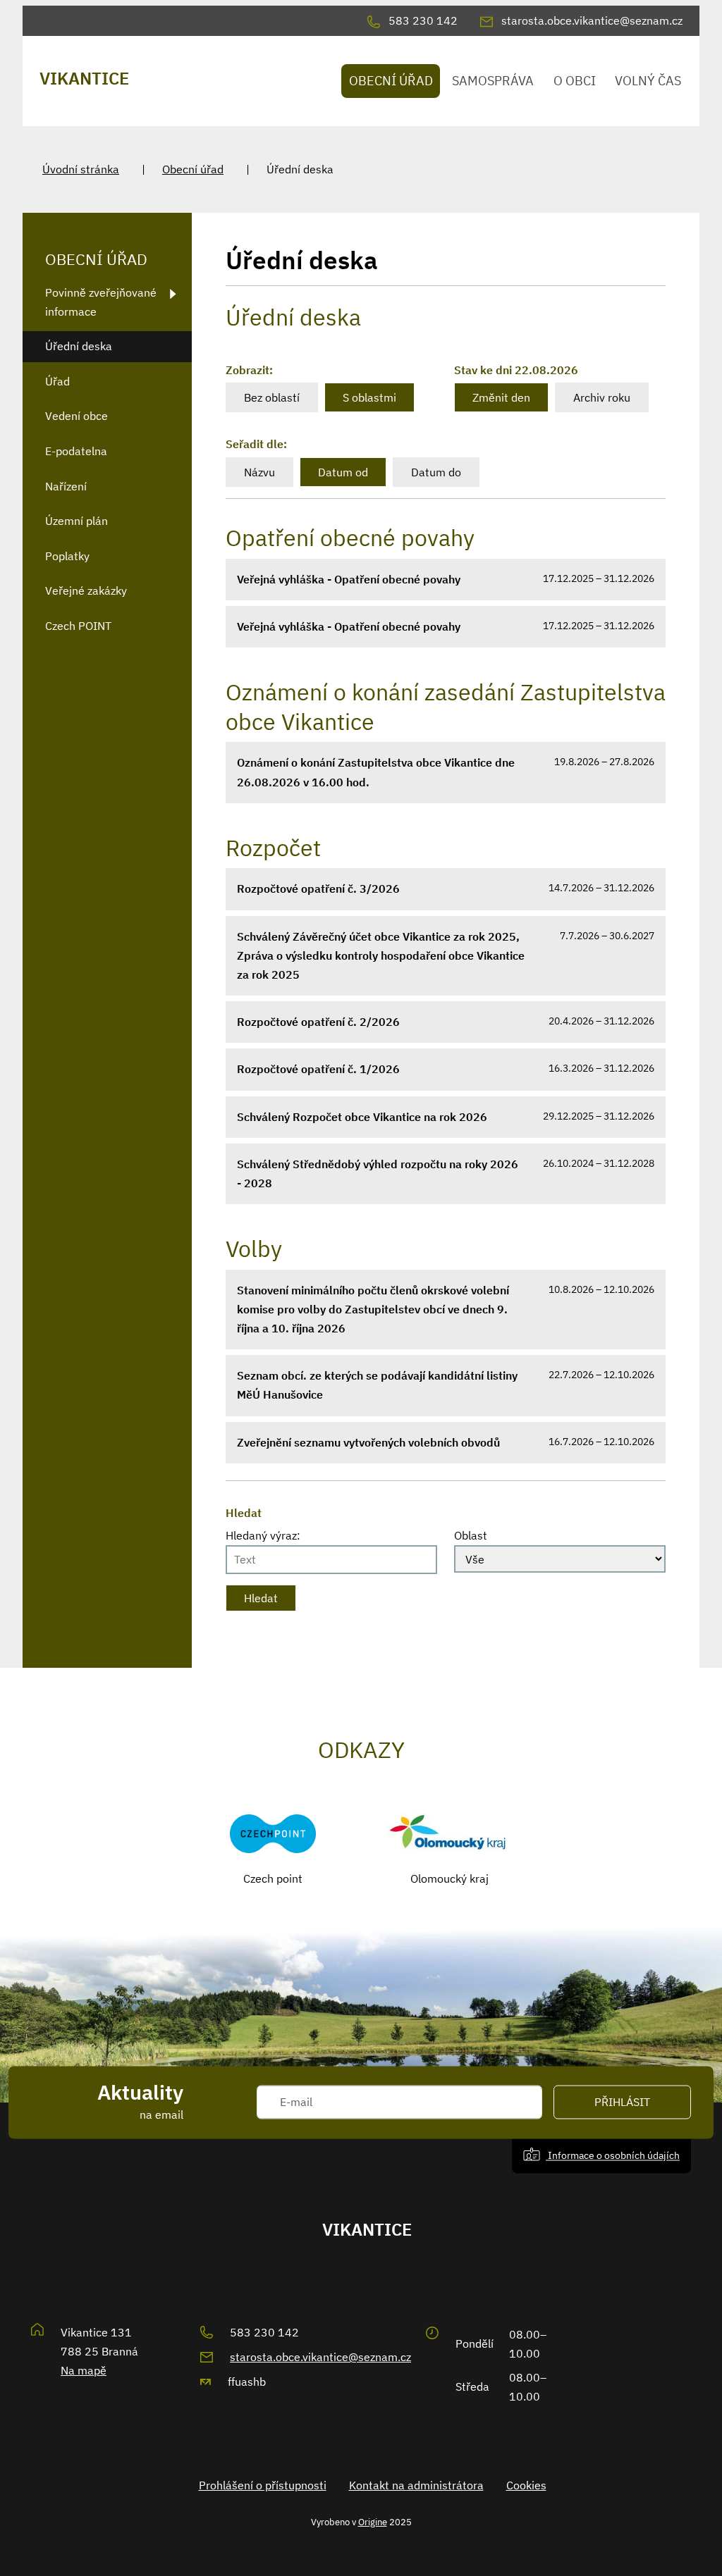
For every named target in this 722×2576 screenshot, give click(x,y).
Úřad (57, 381)
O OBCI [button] (575, 81)
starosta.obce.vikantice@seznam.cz (320, 2357)
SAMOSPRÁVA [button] (493, 81)
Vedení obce (77, 416)
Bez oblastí (272, 397)
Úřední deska (79, 346)
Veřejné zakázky (86, 590)
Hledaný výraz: (263, 1535)
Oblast (471, 1535)
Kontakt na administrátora (416, 2485)
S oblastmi (369, 397)
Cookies (526, 2485)
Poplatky (67, 556)
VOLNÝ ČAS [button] (648, 81)
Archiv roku (602, 397)
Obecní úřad (193, 169)
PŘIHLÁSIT (622, 2103)
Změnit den (501, 397)
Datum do (436, 472)
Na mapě (84, 2370)
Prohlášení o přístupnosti (263, 2485)
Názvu (259, 472)
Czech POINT (78, 626)
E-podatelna (76, 451)
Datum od (343, 472)
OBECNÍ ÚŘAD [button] (391, 81)
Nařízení (66, 486)
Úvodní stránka (81, 169)
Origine (373, 2522)
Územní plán (77, 521)
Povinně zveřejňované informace (101, 302)
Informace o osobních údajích (613, 2156)
